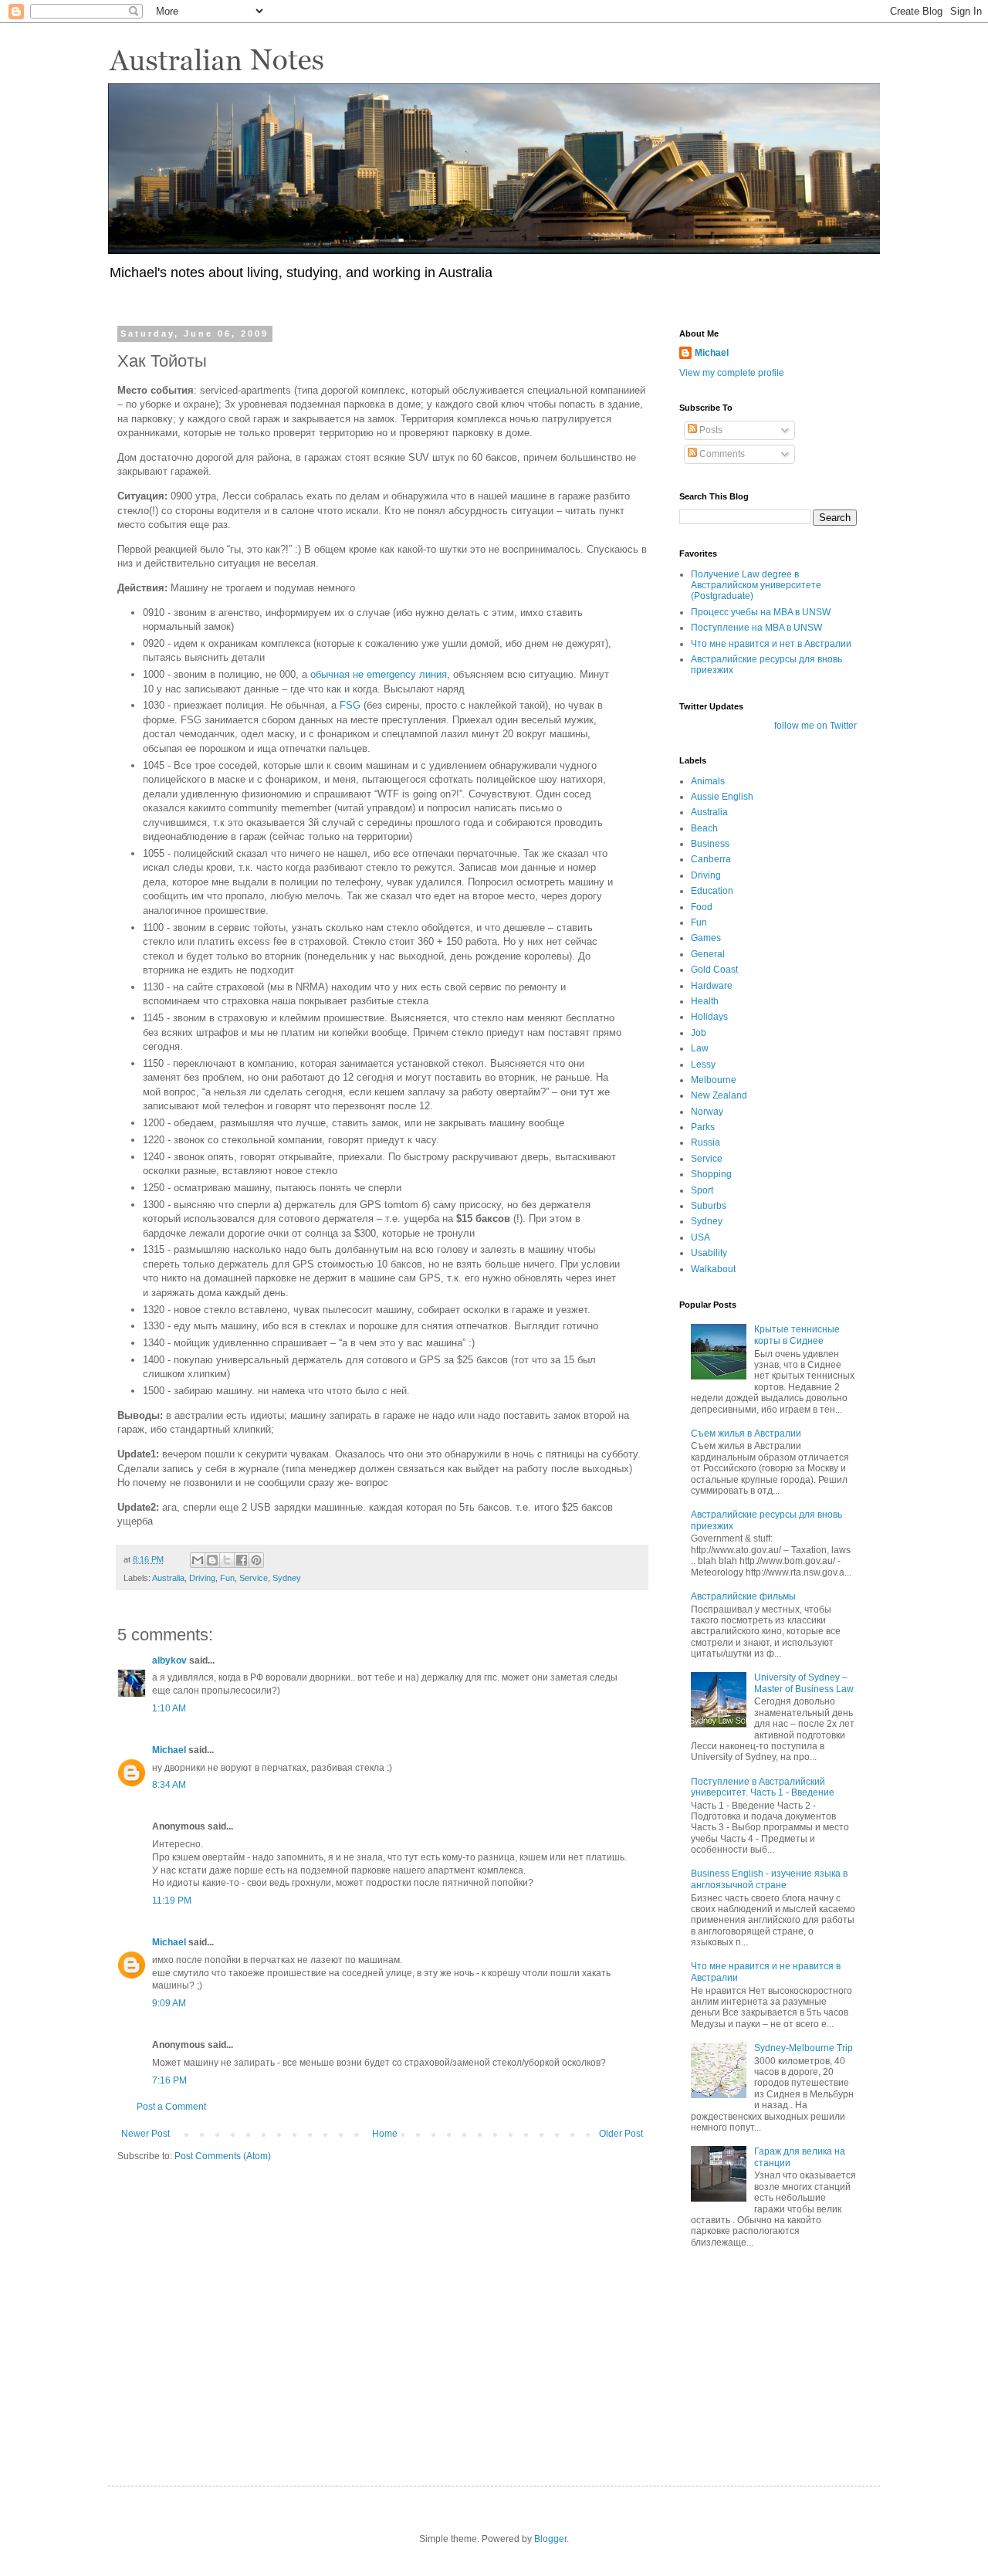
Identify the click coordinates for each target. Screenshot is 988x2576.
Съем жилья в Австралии (746, 1434)
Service (254, 1578)
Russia (705, 1142)
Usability (709, 1253)
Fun (227, 1578)
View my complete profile (732, 373)
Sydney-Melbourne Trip (804, 2048)
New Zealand (719, 1095)
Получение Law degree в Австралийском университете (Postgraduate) (756, 586)
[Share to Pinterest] (256, 1560)
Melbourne (714, 1080)
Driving (202, 1578)
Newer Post (145, 2134)
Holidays (709, 1017)
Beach (704, 828)
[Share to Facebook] (242, 1560)
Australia (168, 1578)
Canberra (711, 859)
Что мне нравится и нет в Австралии (771, 644)
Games (706, 938)
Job (699, 1033)
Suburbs (709, 1206)
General (708, 954)
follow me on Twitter (815, 726)
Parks (703, 1127)
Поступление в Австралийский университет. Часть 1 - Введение (763, 1787)
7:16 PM (169, 2080)
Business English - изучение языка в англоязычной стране (769, 1879)
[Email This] (198, 1560)
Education (712, 891)
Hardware (712, 986)
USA (700, 1237)
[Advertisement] (756, 2354)
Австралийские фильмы (743, 1596)
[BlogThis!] (212, 1560)
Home (385, 2134)
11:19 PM (172, 1901)
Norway (707, 1112)
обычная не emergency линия (379, 674)
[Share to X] (227, 1560)
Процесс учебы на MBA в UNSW (761, 612)
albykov (169, 1660)
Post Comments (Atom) (223, 2156)
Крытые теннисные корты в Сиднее (797, 1335)
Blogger (550, 2539)
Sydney (287, 1578)
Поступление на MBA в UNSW (756, 628)
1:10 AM (169, 1708)
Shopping (711, 1174)
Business (710, 844)
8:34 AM (169, 1785)
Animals (708, 781)
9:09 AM (169, 2003)
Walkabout (713, 1269)
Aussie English (722, 797)
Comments (721, 454)
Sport (702, 1190)
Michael (169, 1750)
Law (700, 1048)
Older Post (621, 2134)
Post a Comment (171, 2107)
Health (705, 1001)
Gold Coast (714, 970)
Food (702, 907)
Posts (710, 430)
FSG (350, 705)
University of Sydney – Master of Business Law (804, 1683)
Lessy (703, 1065)
